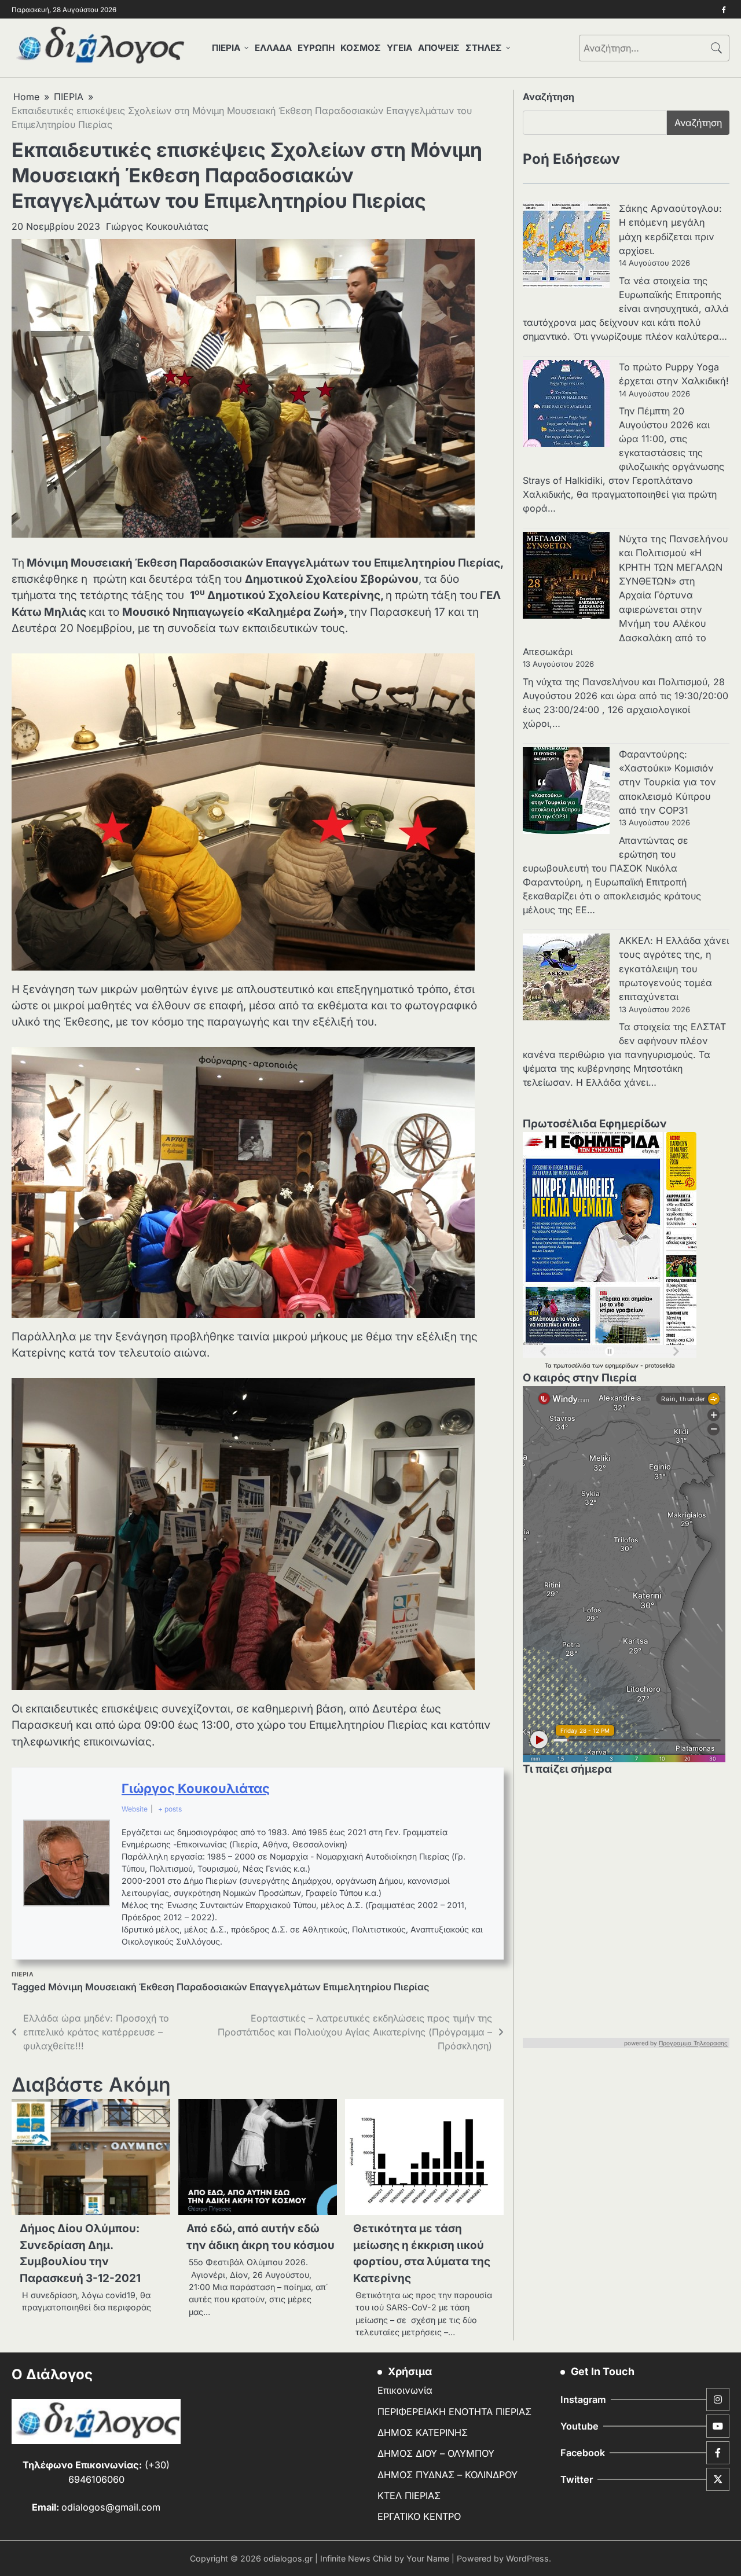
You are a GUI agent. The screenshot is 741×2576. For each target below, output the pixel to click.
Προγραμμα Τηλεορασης (693, 2043)
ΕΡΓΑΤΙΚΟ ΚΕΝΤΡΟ (419, 2516)
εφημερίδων (623, 1365)
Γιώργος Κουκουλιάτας (157, 226)
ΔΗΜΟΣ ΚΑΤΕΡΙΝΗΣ (423, 2432)
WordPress (527, 2558)
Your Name (428, 2558)
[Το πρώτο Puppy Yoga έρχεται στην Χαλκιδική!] (566, 405)
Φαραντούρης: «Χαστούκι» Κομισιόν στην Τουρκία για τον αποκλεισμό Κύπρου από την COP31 (667, 782)
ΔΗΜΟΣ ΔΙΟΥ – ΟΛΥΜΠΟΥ (436, 2453)
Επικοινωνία (405, 2390)
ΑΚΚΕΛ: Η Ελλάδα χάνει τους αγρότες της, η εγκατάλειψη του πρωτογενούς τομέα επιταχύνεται (674, 969)
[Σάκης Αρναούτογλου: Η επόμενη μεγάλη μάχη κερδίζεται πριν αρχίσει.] (566, 247)
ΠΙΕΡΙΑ (226, 48)
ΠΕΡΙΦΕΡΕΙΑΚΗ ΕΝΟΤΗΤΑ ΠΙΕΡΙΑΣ (454, 2412)
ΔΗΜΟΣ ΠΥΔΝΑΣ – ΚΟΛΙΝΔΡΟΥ (447, 2475)
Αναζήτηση (549, 97)
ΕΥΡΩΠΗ (316, 48)
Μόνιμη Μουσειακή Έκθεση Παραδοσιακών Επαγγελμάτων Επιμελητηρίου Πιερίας (239, 1987)
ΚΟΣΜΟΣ (361, 48)
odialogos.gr (288, 2558)
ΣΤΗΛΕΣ (484, 48)
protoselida (660, 1365)
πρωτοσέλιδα (573, 1365)
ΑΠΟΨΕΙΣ (439, 48)
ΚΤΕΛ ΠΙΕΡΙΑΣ (409, 2496)
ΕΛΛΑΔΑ (273, 48)
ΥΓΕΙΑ (399, 48)
